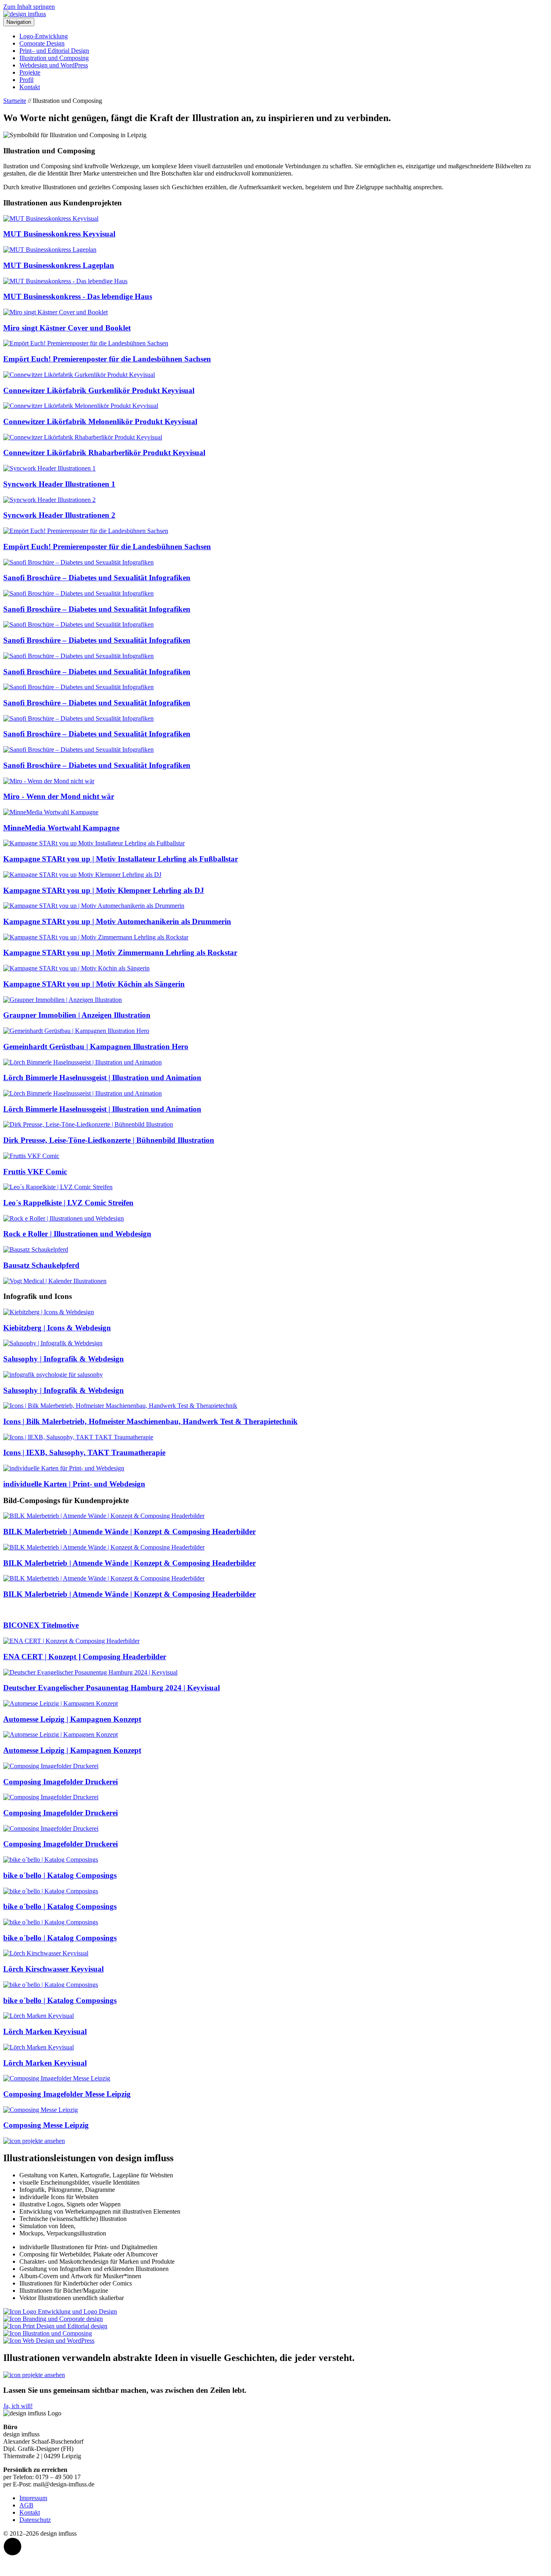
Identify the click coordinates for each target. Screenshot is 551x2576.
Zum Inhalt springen (29, 7)
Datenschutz (35, 2520)
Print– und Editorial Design (54, 51)
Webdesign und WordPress (54, 65)
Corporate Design (42, 43)
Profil (26, 80)
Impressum (33, 2498)
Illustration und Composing (54, 58)
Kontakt (30, 87)
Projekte (30, 72)
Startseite (15, 101)
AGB (26, 2505)
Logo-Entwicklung (44, 36)
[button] (13, 2547)
